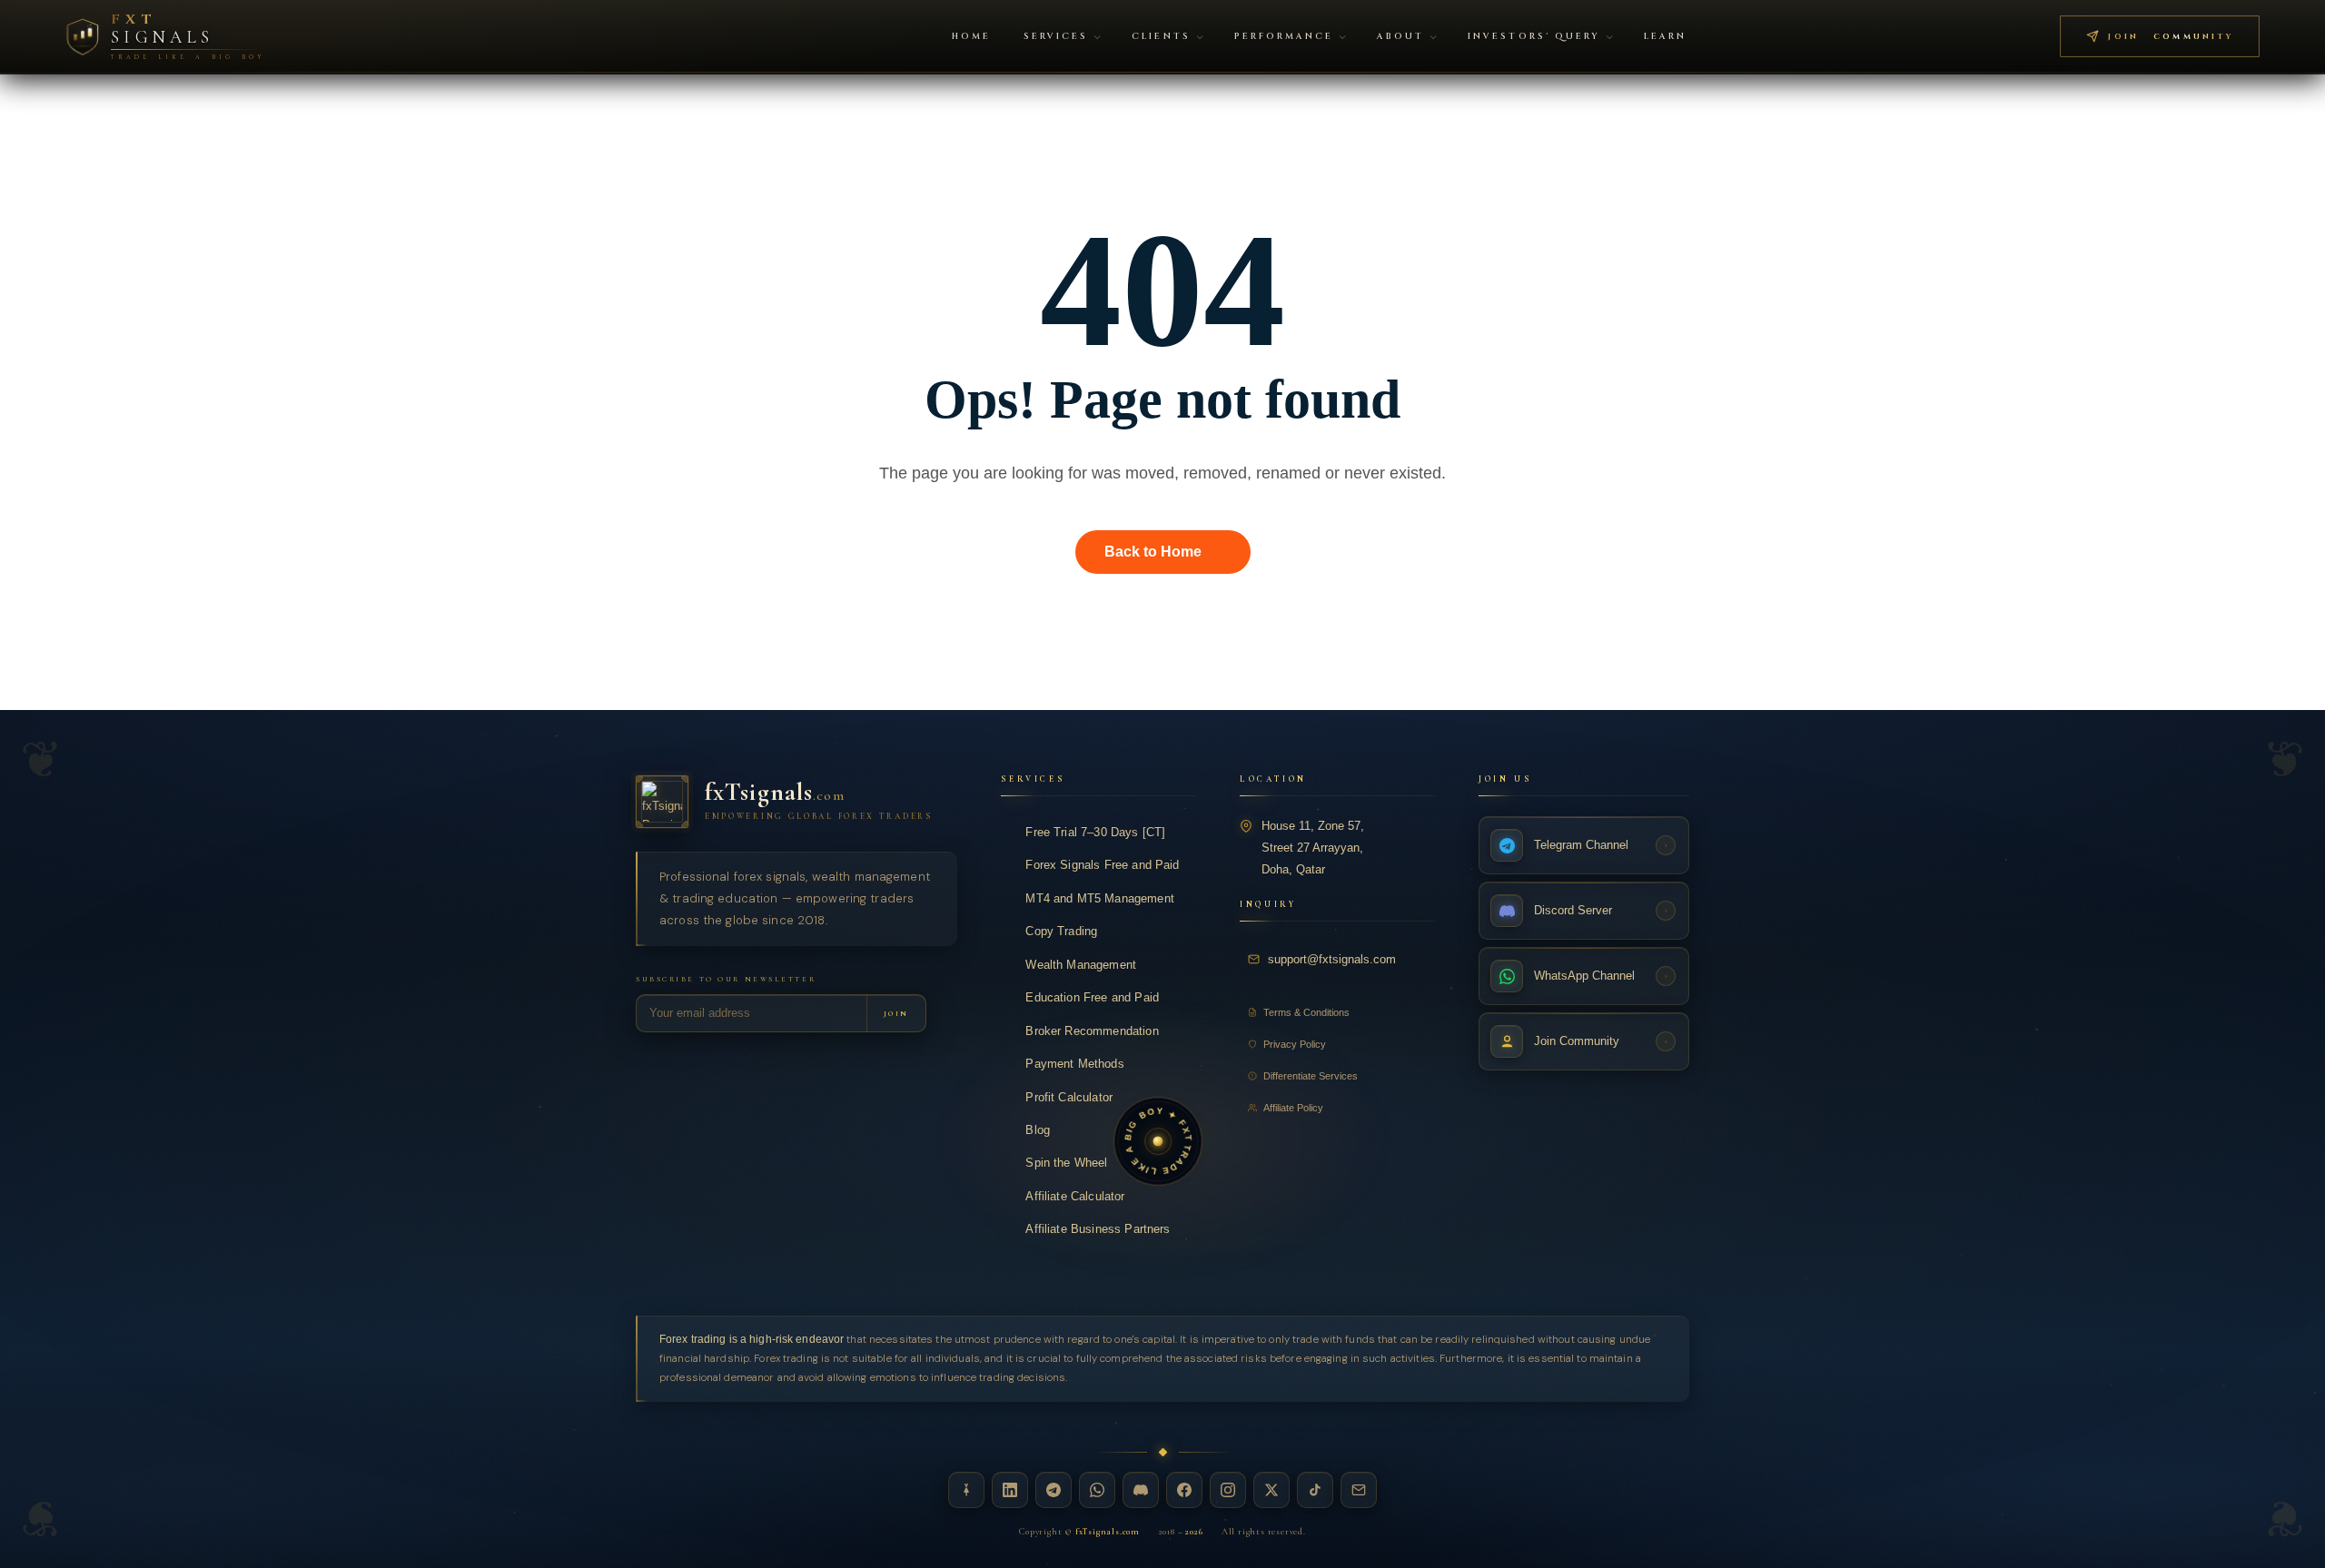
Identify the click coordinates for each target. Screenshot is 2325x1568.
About (1400, 37)
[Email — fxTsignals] (1359, 1490)
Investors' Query (1534, 37)
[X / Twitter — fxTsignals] (1271, 1490)
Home (971, 37)
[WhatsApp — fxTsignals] (1097, 1490)
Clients (1161, 37)
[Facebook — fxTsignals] (1184, 1490)
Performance (1284, 37)
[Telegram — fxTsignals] (1054, 1490)
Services (1056, 37)
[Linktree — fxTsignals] (966, 1490)
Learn (1665, 37)
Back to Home (1153, 552)
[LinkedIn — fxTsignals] (1010, 1490)
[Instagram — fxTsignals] (1228, 1490)
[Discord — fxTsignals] (1141, 1490)
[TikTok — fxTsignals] (1315, 1490)
